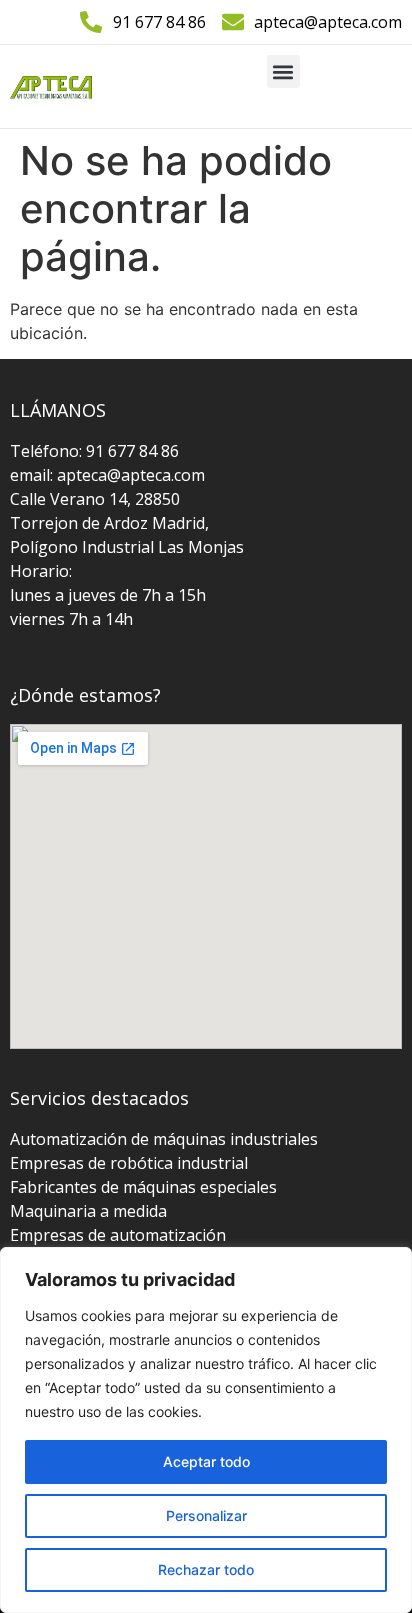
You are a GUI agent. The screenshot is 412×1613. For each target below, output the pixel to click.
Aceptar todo (206, 1461)
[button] (283, 71)
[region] (206, 1430)
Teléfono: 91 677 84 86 (94, 451)
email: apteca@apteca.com (107, 475)
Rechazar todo (206, 1569)
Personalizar (206, 1515)
